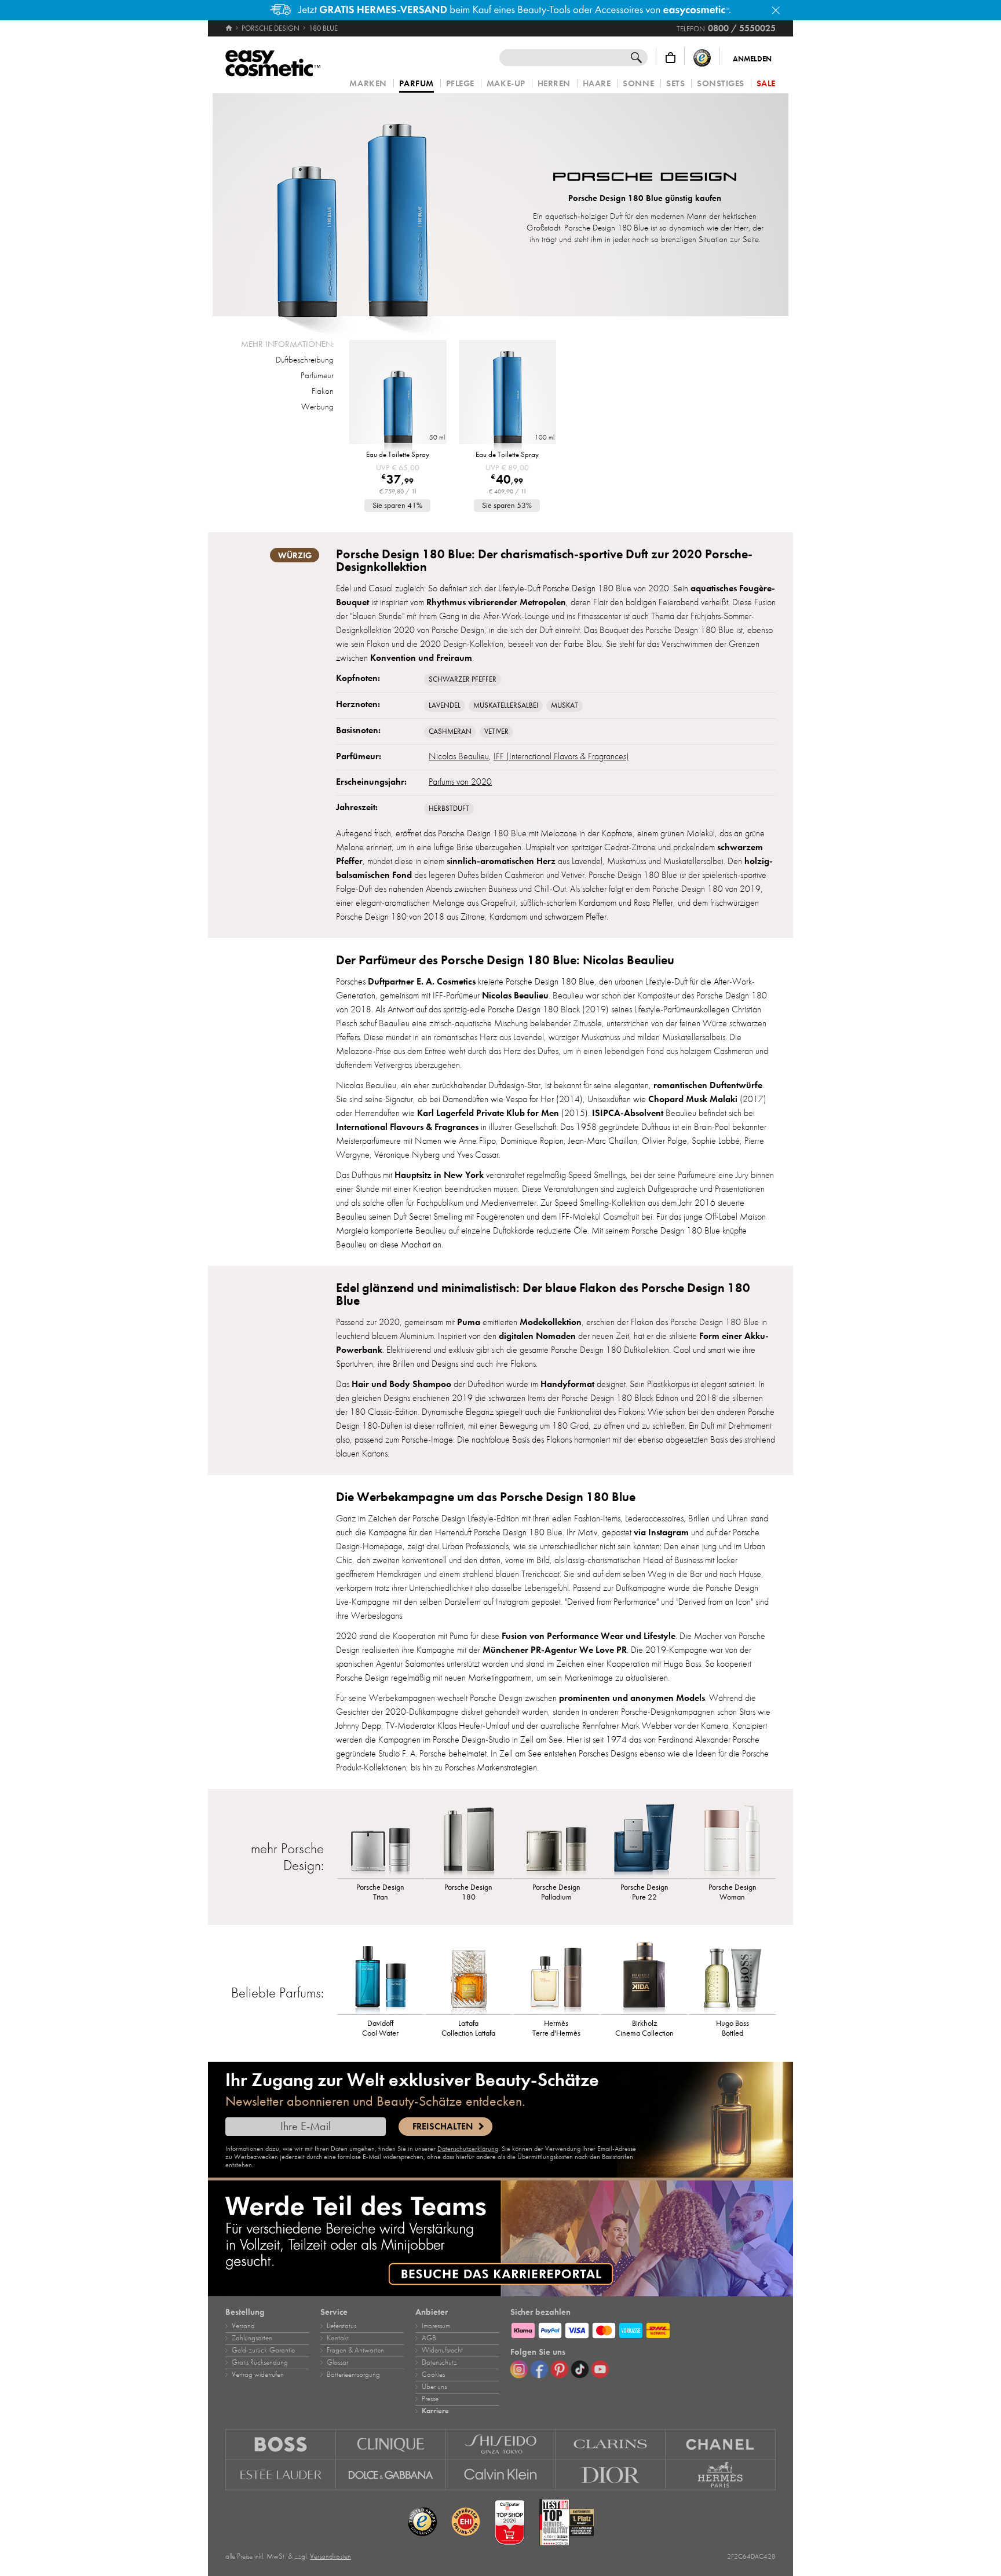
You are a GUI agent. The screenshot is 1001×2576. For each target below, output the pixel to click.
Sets (675, 84)
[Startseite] (230, 28)
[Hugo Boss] (281, 2444)
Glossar (337, 2362)
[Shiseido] (501, 2444)
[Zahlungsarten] (643, 2329)
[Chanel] (721, 2444)
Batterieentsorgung (353, 2374)
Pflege (460, 84)
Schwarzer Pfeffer (463, 679)
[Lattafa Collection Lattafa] (469, 1977)
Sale (766, 84)
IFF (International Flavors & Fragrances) (561, 756)
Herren (554, 84)
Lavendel (445, 705)
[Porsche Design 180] (469, 1840)
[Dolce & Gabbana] (391, 2475)
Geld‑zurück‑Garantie (263, 2350)
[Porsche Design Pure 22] (644, 1840)
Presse (430, 2399)
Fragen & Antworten (355, 2350)
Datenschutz (439, 2362)
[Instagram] (519, 2369)
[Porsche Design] (645, 178)
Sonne (638, 84)
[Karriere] (500, 2238)
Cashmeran (450, 731)
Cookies (433, 2374)
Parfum (417, 84)
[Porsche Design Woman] (732, 1840)
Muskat (565, 705)
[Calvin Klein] (501, 2475)
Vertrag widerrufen (258, 2374)
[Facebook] (539, 2369)
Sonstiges (721, 84)
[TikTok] (580, 2369)
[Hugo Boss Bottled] (732, 1977)
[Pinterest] (560, 2369)
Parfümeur (317, 375)
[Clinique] (391, 2444)
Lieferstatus (341, 2326)
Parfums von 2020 (460, 782)
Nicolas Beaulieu (459, 756)
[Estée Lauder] (281, 2475)
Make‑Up (506, 84)
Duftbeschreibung (305, 360)
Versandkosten (330, 2556)
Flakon (323, 391)
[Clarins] (611, 2444)
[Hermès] (721, 2475)
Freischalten (443, 2127)
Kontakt (338, 2338)
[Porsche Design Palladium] (557, 1840)
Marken (368, 84)
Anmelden (752, 59)
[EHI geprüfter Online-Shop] (466, 2522)
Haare (597, 84)
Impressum (436, 2326)
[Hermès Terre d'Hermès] (557, 1977)
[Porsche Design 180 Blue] (352, 205)
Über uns (434, 2387)
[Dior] (611, 2475)
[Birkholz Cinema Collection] (644, 1977)
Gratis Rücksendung (260, 2362)
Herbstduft (449, 808)
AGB (429, 2338)
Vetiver (496, 731)
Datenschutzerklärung (468, 2149)
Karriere (435, 2411)
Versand (243, 2326)
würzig (295, 555)
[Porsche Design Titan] (381, 1840)
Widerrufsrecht (442, 2350)
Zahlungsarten (252, 2338)
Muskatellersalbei (506, 705)
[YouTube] (600, 2369)
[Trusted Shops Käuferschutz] (702, 58)
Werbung (317, 407)
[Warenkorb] (671, 58)
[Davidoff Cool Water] (381, 1977)
